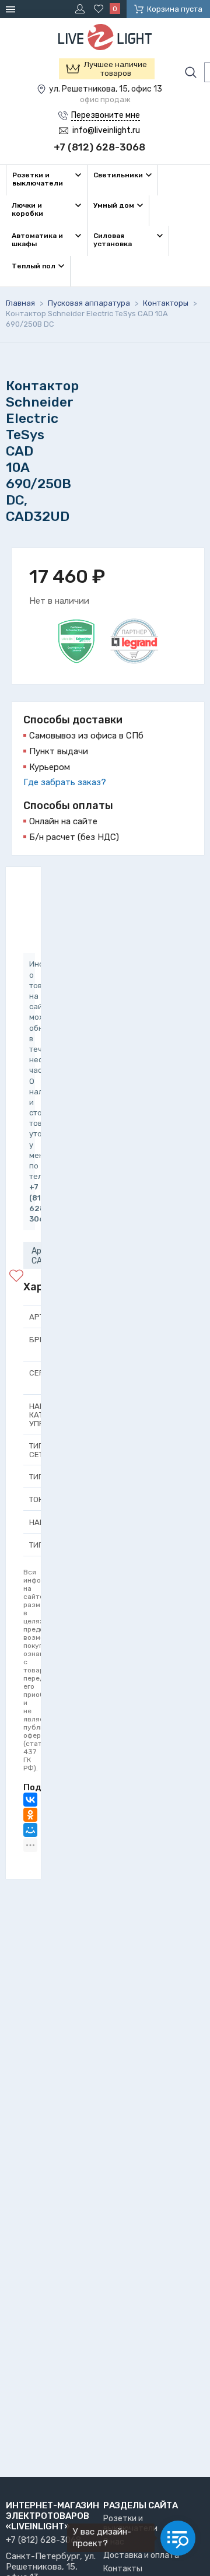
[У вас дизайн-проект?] (178, 2538)
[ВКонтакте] (30, 1800)
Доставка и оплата (141, 2555)
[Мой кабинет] (82, 9)
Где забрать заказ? (65, 782)
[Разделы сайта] (12, 9)
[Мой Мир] (30, 1830)
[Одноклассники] (30, 1815)
